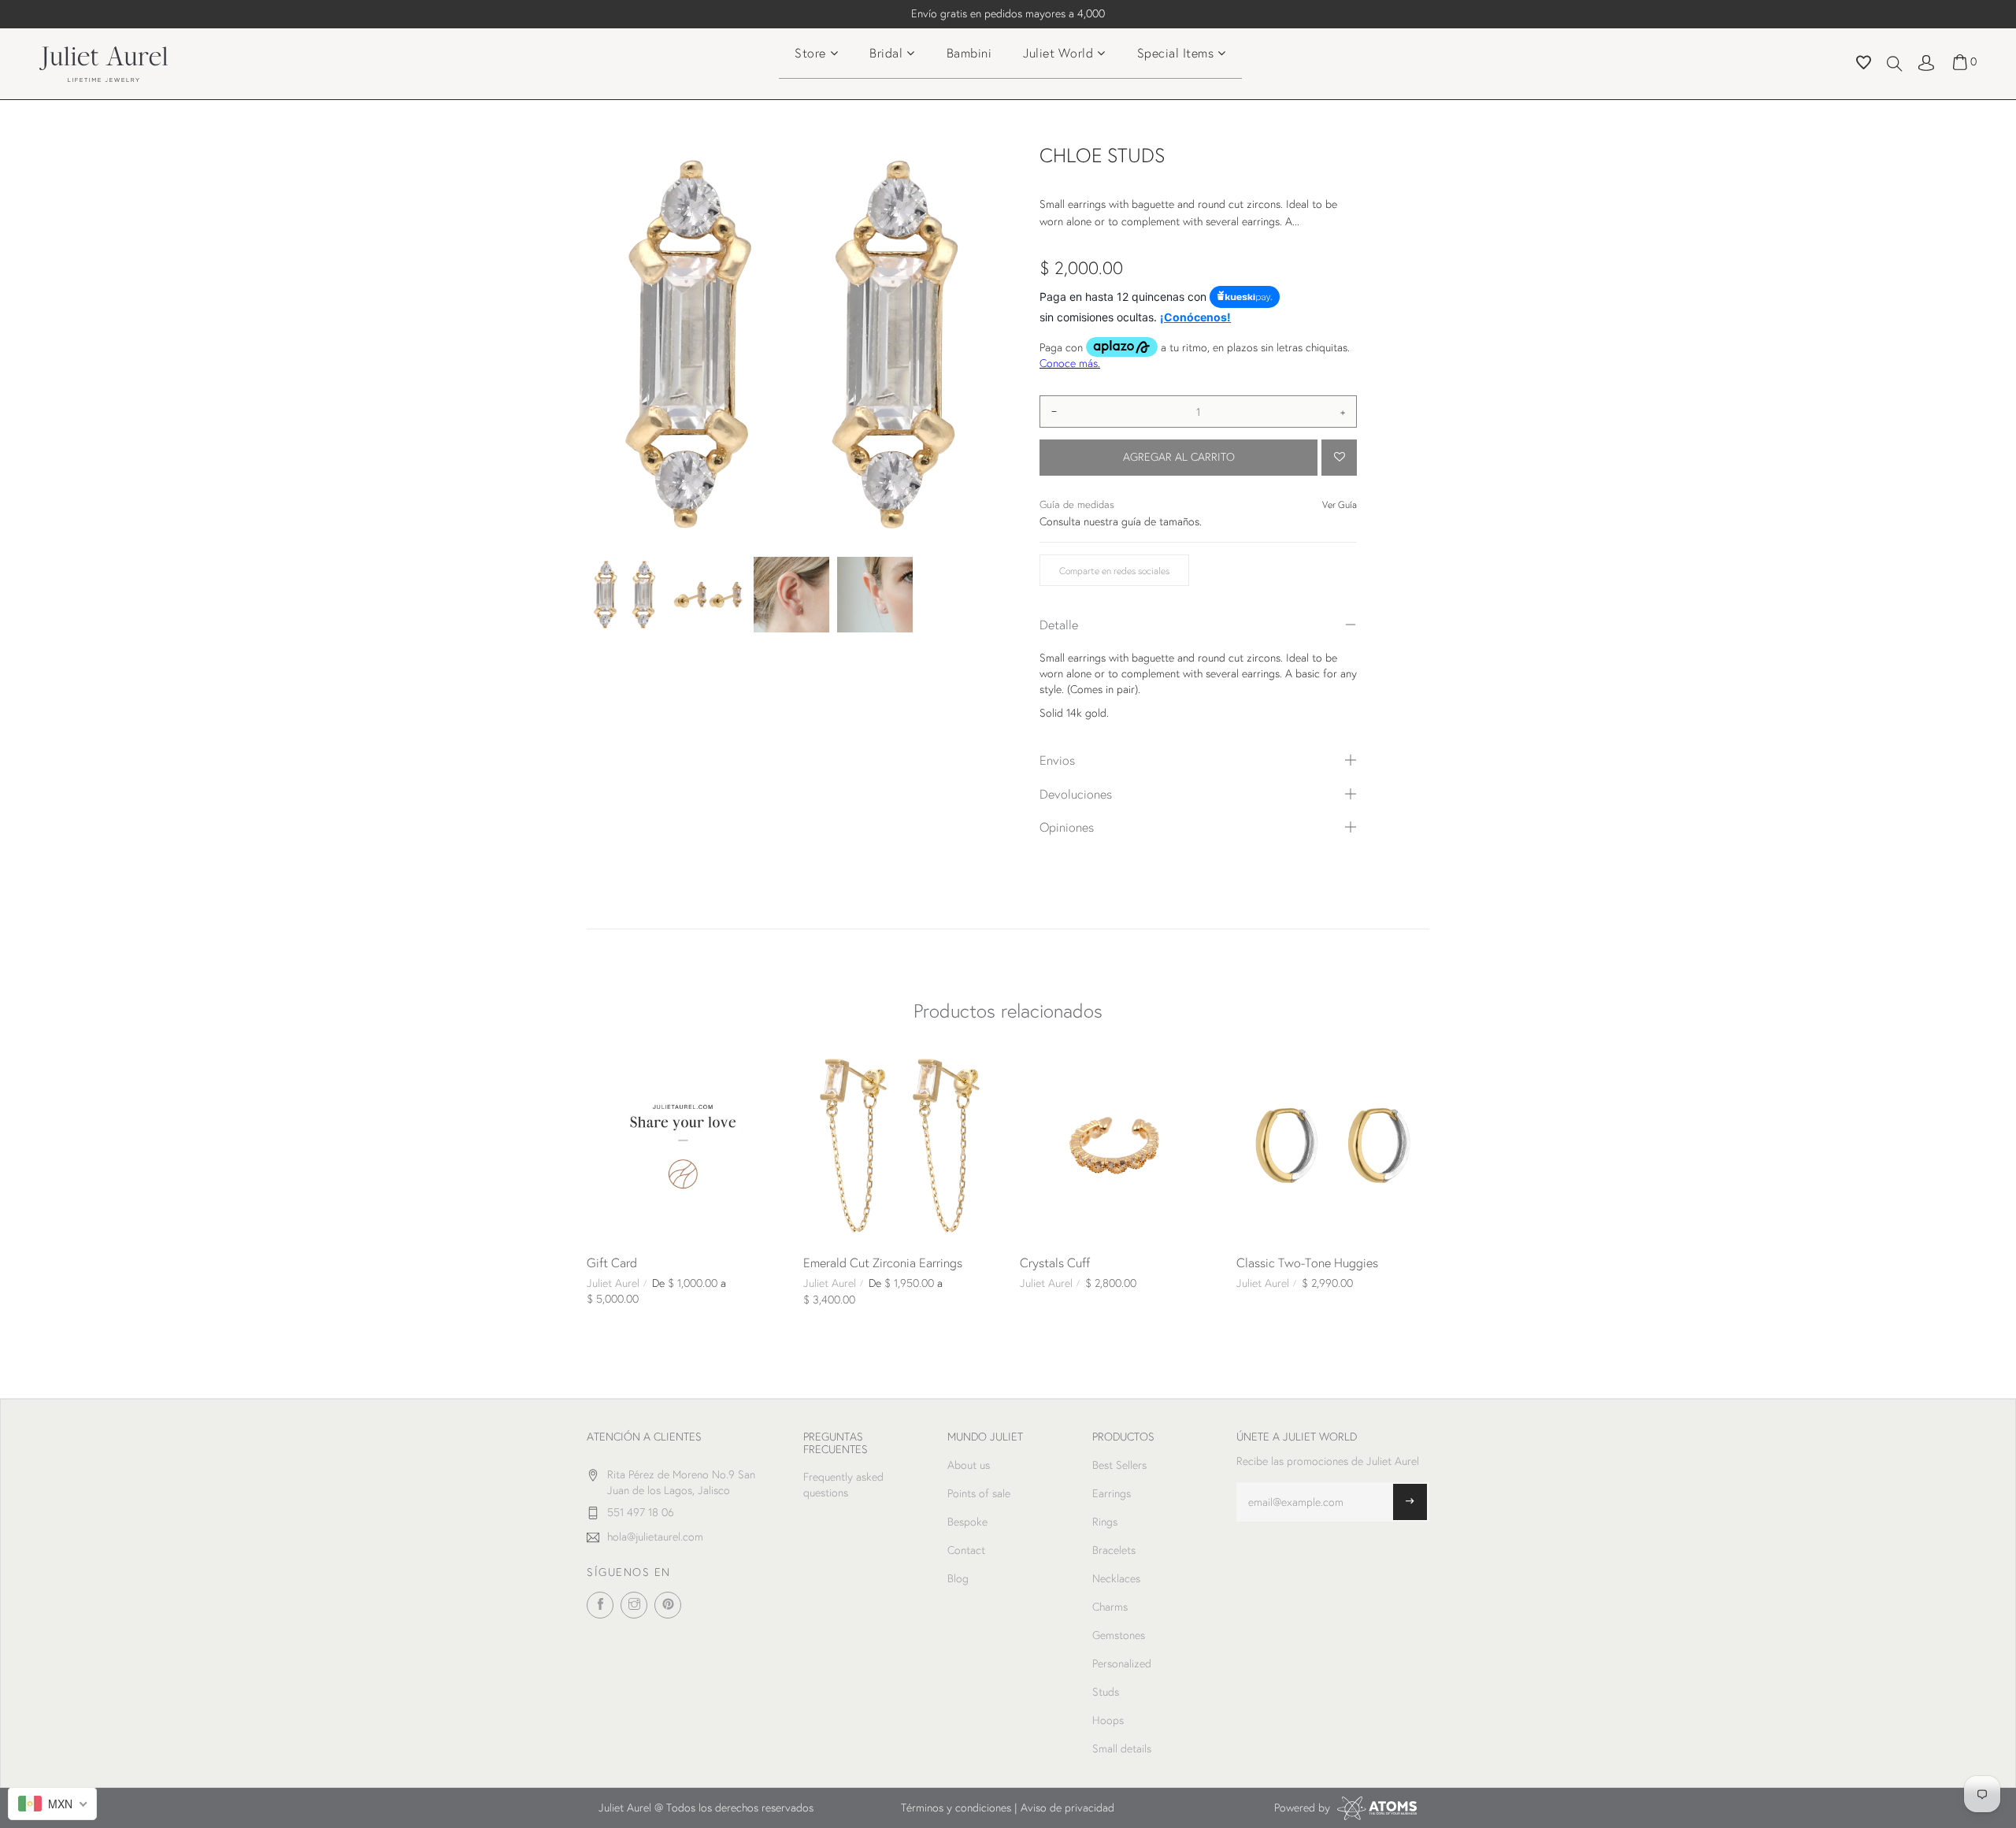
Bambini (969, 52)
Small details (1122, 1748)
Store (810, 52)
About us (969, 1465)
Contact (966, 1550)
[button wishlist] (1864, 65)
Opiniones (1067, 827)
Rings (1105, 1522)
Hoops (1108, 1720)
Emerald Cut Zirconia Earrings (883, 1262)
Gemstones (1119, 1635)
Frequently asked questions (843, 1485)
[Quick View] (605, 1067)
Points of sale (979, 1493)
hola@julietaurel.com (655, 1537)
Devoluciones (1076, 793)
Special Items (1176, 52)
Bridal (886, 52)
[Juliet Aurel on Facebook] (600, 1605)
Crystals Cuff (1055, 1262)
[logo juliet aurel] (104, 62)
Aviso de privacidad (1067, 1808)
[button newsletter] (1410, 1502)
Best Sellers (1119, 1465)
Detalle (1059, 624)
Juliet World (1058, 52)
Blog (958, 1578)
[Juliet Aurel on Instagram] (634, 1605)
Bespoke (967, 1522)
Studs (1106, 1692)
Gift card (612, 1262)
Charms (1110, 1607)
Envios (1057, 760)
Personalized (1122, 1663)
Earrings (1112, 1493)
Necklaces (1116, 1578)
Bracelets (1114, 1550)
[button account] (1926, 61)
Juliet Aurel (613, 1283)
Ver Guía (1340, 504)
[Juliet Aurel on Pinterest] (668, 1605)
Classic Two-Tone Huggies (1307, 1262)
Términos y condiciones (956, 1808)
